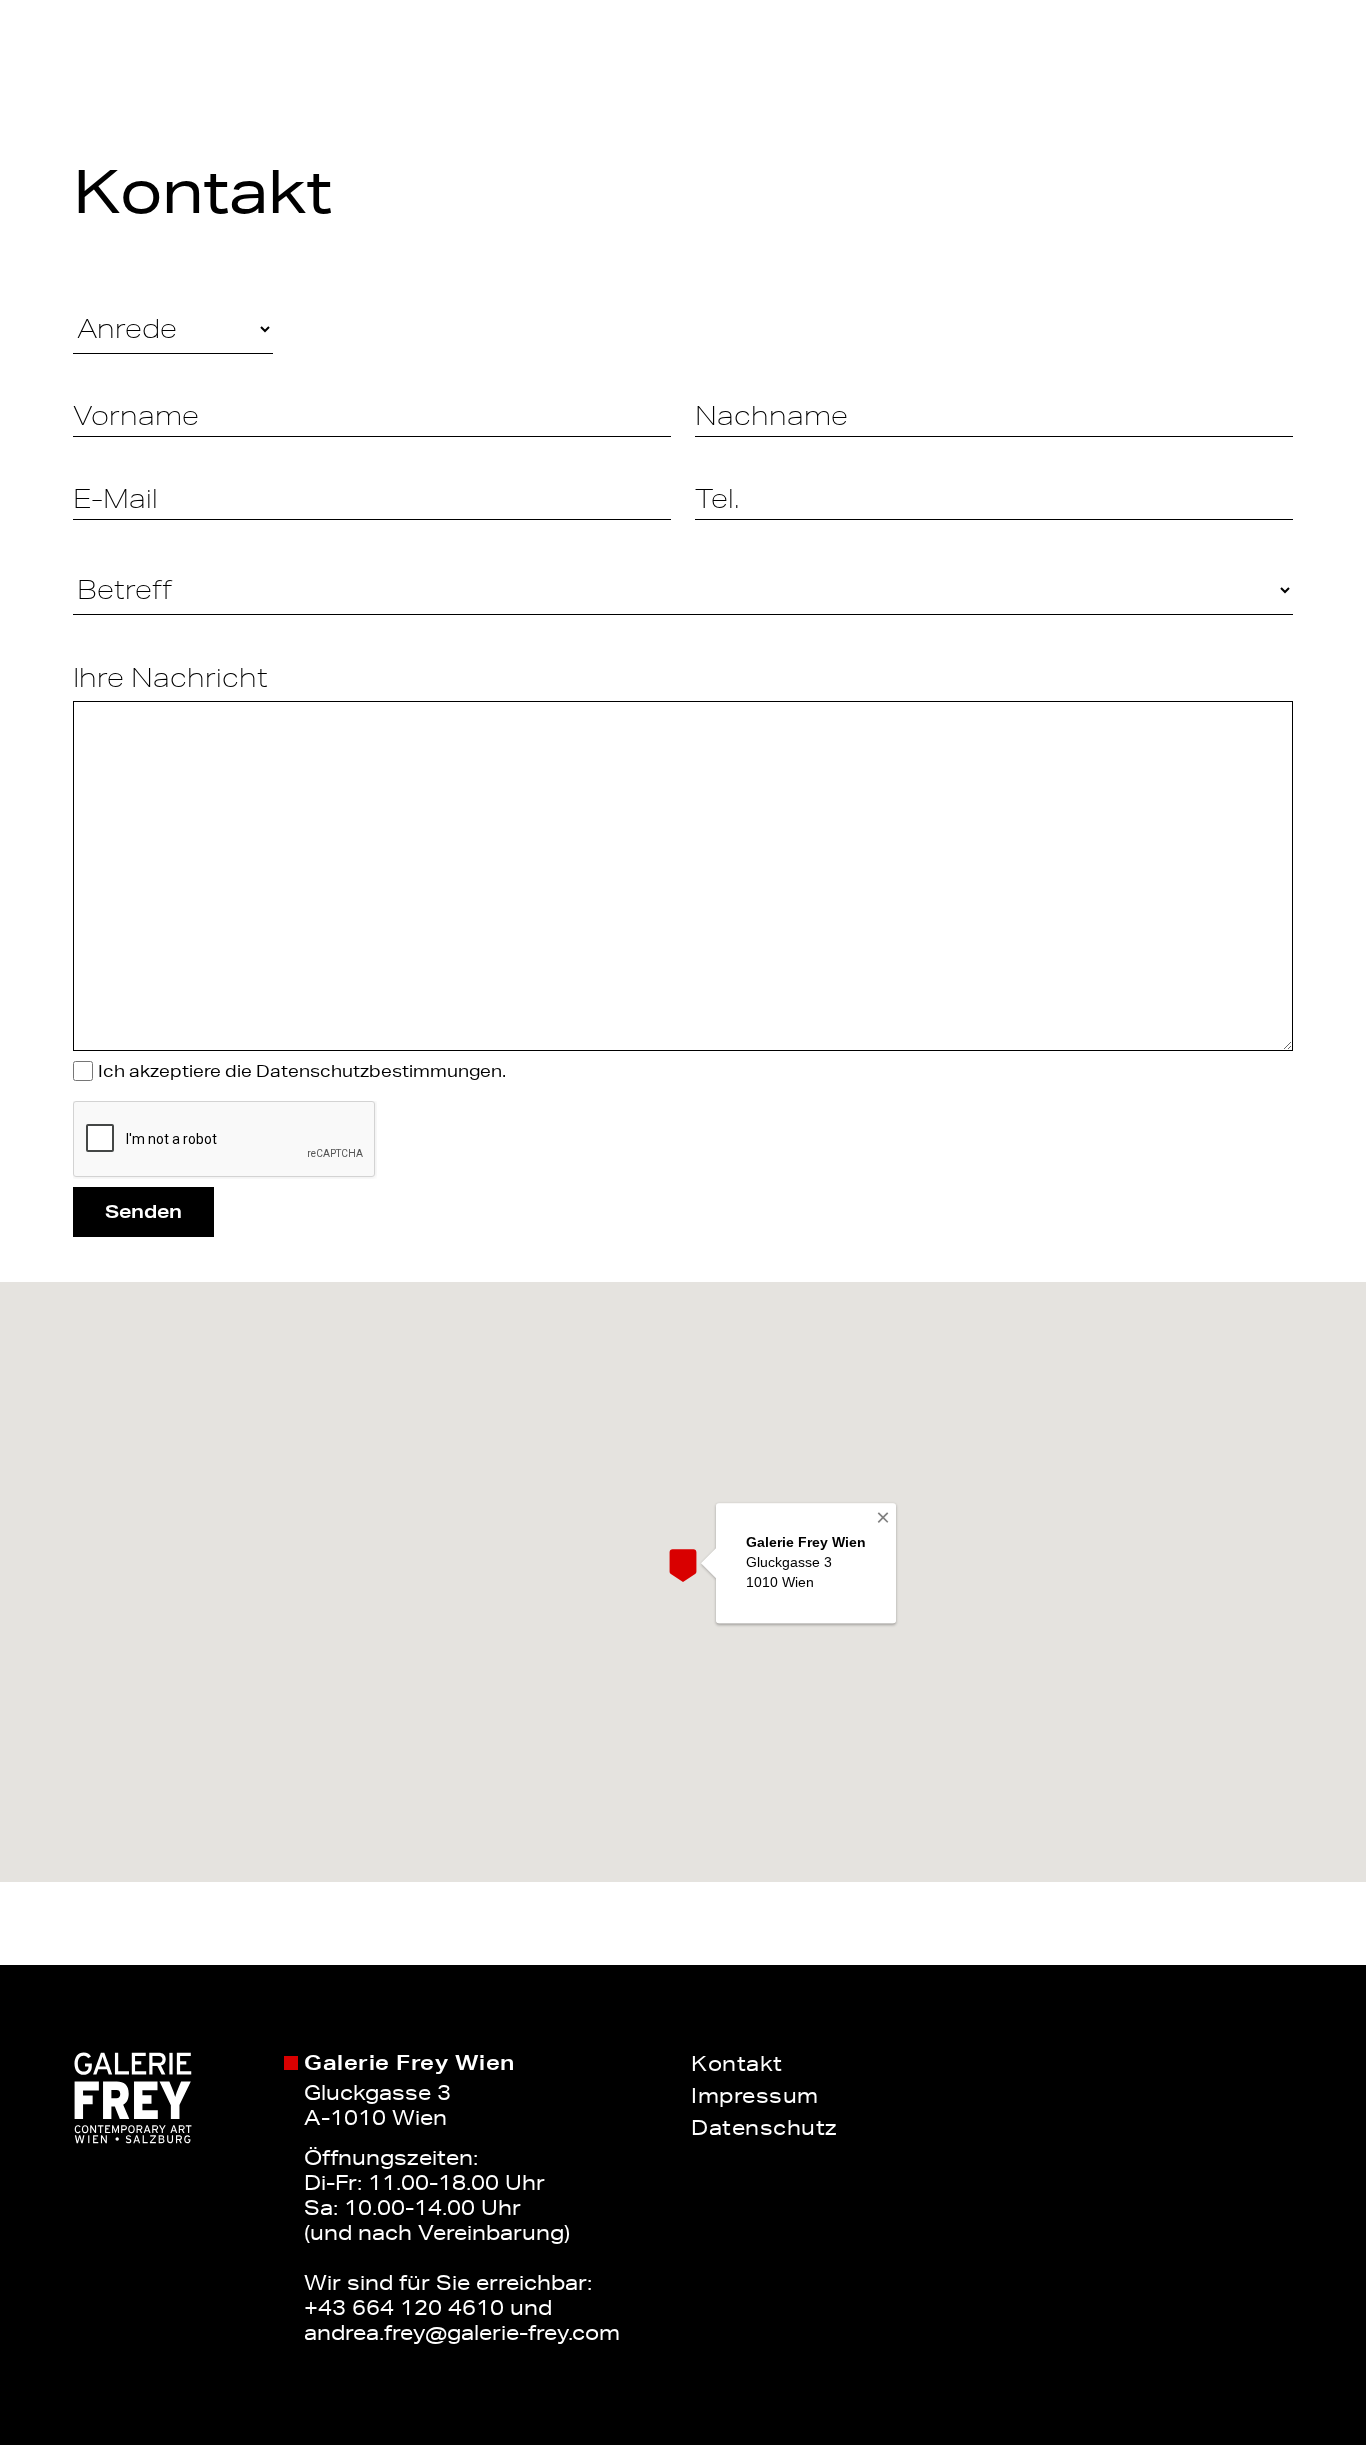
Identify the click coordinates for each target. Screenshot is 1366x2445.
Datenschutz (764, 2127)
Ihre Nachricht (170, 677)
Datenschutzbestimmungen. (381, 1071)
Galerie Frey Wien (409, 2062)
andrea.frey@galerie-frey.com (462, 2332)
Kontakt (737, 2063)
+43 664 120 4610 (404, 2307)
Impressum (755, 2095)
